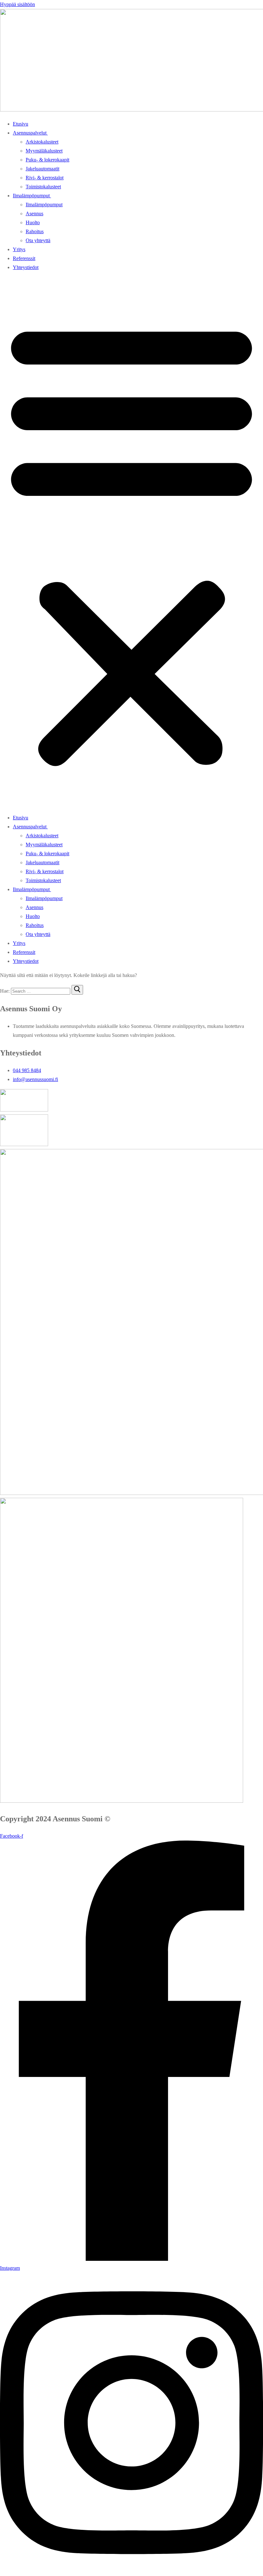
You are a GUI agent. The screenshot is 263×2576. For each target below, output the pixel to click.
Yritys (19, 249)
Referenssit (24, 258)
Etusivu (21, 124)
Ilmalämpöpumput (31, 196)
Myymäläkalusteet (44, 151)
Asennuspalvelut (30, 133)
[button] (131, 543)
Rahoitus (35, 231)
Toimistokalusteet (43, 187)
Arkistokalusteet (42, 142)
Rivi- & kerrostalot (45, 178)
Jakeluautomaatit (42, 169)
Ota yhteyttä (38, 240)
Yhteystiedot (26, 267)
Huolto (33, 222)
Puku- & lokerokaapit (47, 160)
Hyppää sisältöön (17, 4)
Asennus (34, 213)
